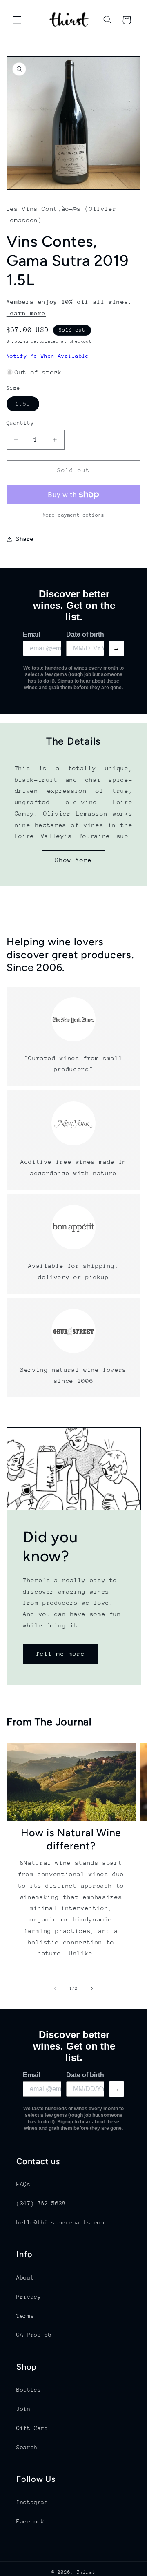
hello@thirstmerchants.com (60, 2222)
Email (31, 634)
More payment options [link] (74, 515)
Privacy (29, 2297)
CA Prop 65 (34, 2335)
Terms (25, 2316)
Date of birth (85, 634)
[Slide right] (92, 1989)
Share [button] (25, 539)
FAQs (23, 2184)
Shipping (18, 341)
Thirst (86, 2572)
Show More (73, 860)
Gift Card (32, 2428)
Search (27, 2447)
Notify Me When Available (48, 356)
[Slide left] (55, 1989)
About (25, 2277)
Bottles (29, 2390)
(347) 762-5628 (41, 2203)
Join (23, 2409)
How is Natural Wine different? (71, 1839)
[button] (17, 20)
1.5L (27, 406)
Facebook (30, 2521)
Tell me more (60, 1653)
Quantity (20, 423)
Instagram (32, 2502)
